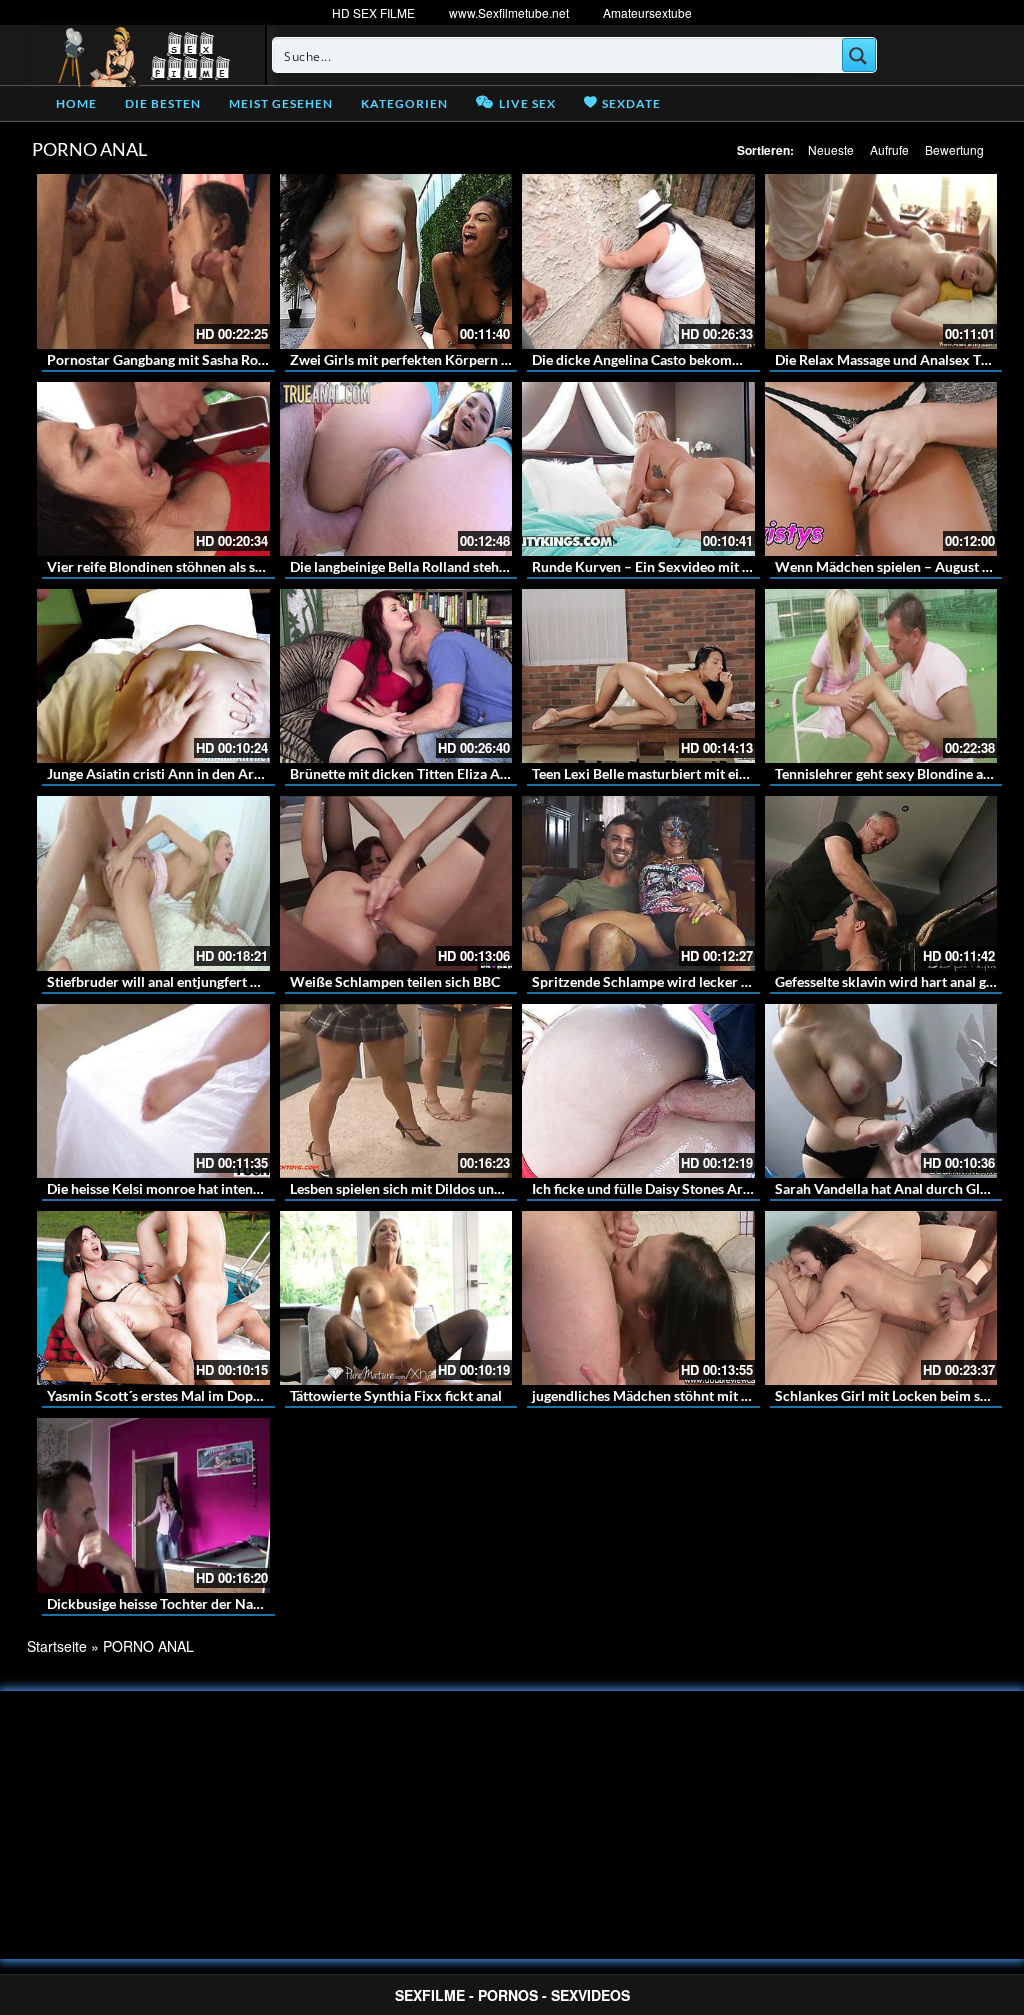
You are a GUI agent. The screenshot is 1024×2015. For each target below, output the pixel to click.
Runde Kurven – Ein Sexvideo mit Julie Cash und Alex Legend (721, 566)
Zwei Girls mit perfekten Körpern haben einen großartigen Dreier (493, 359)
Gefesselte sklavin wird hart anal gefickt (898, 981)
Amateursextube (647, 12)
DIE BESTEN (163, 103)
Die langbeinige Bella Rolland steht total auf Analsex (451, 566)
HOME (76, 103)
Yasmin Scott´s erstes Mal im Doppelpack (174, 1395)
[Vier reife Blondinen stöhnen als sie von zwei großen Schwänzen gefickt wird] (153, 469)
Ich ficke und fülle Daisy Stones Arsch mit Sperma (685, 1188)
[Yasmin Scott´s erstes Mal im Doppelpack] (153, 1298)
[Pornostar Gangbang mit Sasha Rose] (153, 261)
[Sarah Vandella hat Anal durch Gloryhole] (881, 1091)
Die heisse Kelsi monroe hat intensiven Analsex (192, 1188)
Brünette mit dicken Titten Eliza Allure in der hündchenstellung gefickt (508, 773)
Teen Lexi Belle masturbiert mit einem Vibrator (677, 773)
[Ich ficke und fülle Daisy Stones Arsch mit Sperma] (638, 1091)
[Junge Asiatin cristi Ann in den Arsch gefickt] (153, 676)
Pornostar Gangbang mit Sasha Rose (159, 359)
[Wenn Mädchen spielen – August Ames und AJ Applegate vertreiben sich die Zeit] (881, 469)
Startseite (57, 1646)
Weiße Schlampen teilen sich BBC (395, 981)
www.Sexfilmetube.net (509, 12)
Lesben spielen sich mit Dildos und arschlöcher (434, 1188)
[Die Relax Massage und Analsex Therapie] (881, 261)
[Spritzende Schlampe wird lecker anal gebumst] (638, 883)
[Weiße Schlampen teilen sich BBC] (396, 883)
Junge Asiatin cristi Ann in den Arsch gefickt (183, 773)
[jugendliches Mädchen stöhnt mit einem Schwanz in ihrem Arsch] (638, 1298)
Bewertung (954, 149)
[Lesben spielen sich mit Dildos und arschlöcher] (396, 1091)
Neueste (831, 149)
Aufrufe (889, 149)
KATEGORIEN (404, 103)
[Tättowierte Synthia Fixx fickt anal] (396, 1298)
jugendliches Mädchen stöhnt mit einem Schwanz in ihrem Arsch (732, 1395)
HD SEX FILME (373, 12)
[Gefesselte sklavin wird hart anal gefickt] (881, 883)
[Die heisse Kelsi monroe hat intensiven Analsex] (153, 1091)
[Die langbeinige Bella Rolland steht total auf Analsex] (396, 469)
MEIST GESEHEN (281, 103)
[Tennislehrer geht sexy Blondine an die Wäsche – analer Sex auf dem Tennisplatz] (881, 676)
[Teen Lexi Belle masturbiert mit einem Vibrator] (638, 676)
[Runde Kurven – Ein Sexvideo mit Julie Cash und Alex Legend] (638, 469)
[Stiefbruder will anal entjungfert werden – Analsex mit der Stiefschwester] (153, 883)
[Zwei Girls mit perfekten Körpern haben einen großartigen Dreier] (396, 261)
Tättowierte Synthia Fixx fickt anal (396, 1395)
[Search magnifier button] (859, 55)
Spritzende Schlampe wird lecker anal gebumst (677, 981)
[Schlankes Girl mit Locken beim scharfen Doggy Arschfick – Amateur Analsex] (881, 1298)
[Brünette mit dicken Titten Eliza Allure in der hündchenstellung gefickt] (396, 676)
